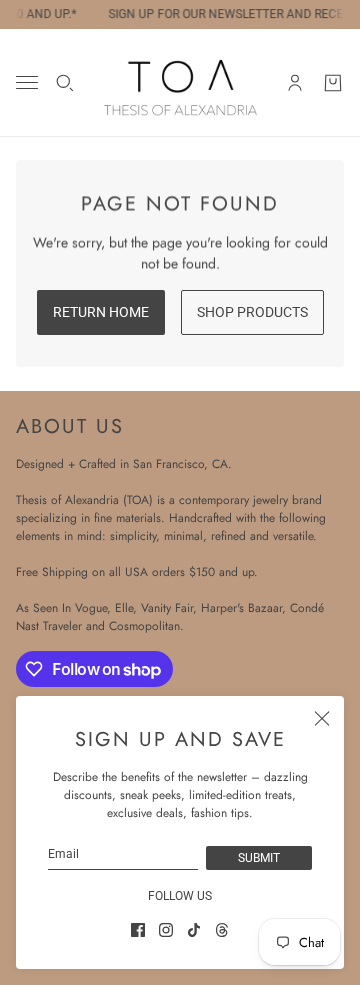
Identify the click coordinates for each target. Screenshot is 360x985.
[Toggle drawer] (27, 82)
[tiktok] (194, 930)
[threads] (222, 930)
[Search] (65, 83)
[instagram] (166, 930)
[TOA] (180, 82)
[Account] (295, 83)
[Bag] (333, 83)
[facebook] (138, 930)
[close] (322, 718)
